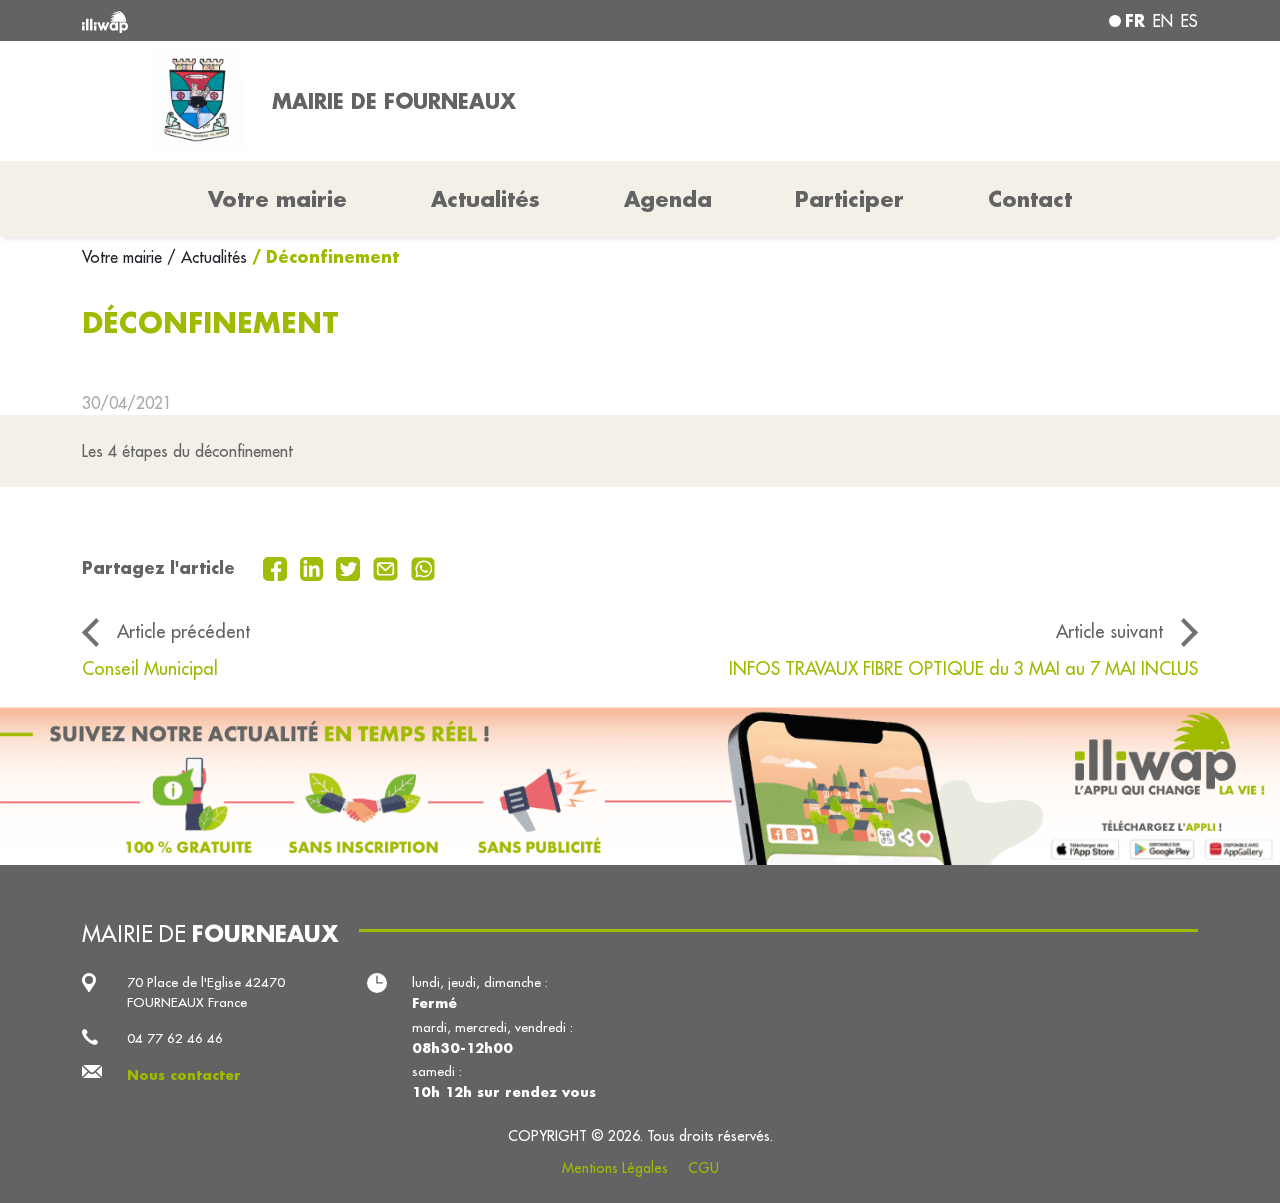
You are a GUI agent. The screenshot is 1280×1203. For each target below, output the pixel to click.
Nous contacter (184, 1074)
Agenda (668, 199)
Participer (849, 199)
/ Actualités (207, 257)
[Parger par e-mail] (388, 567)
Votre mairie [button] (277, 199)
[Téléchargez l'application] (640, 786)
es (1189, 21)
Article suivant (1109, 631)
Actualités (485, 199)
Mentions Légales (615, 1168)
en (1163, 21)
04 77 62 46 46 (175, 1038)
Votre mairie (124, 257)
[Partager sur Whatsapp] (423, 567)
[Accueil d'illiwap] (307, 20)
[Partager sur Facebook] (277, 567)
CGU (703, 1168)
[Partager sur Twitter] (350, 567)
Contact (1030, 199)
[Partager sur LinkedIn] (314, 567)
